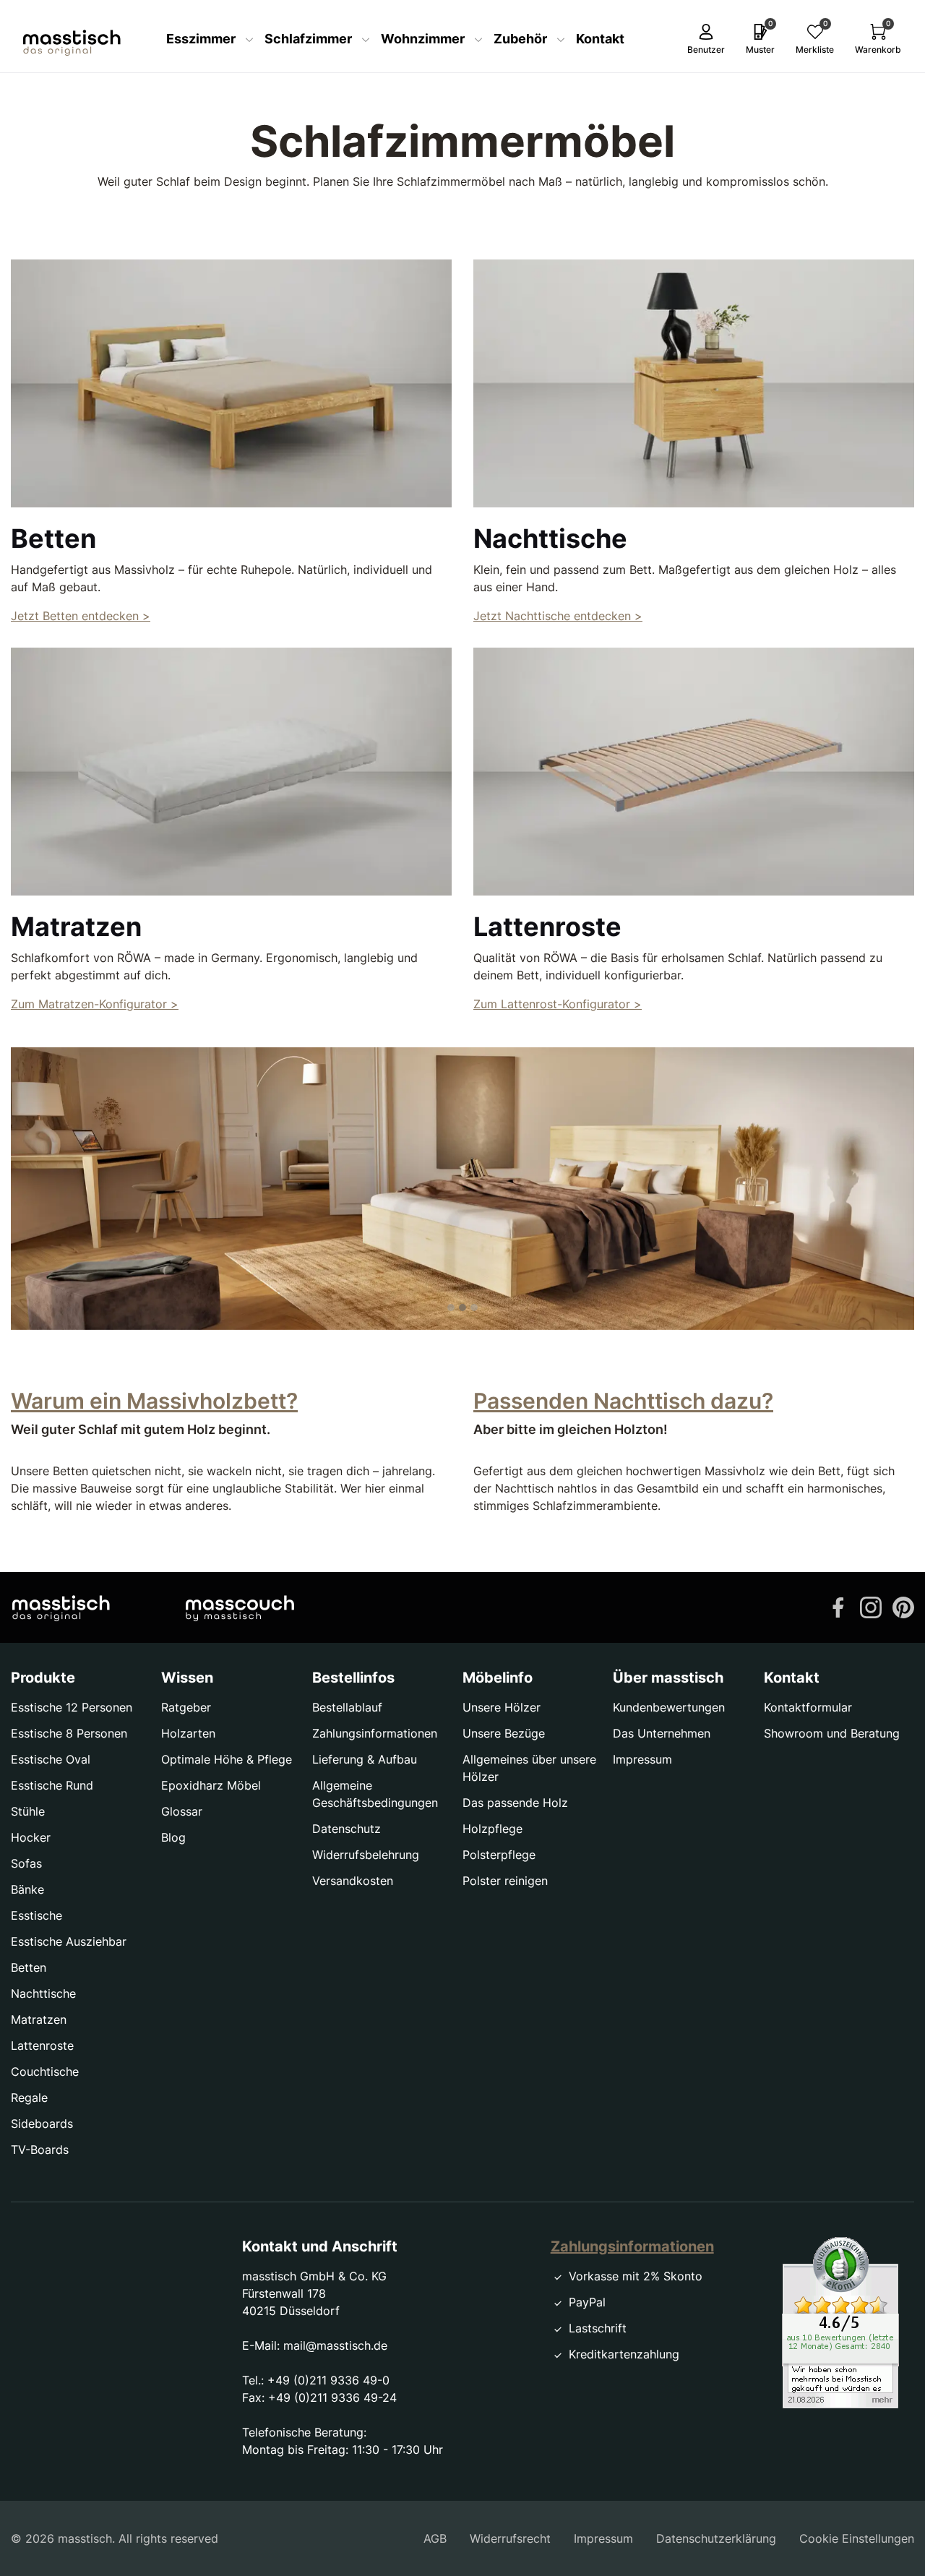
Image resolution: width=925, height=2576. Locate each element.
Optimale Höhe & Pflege (227, 1759)
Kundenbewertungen (669, 1707)
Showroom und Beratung (832, 1733)
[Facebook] (838, 1606)
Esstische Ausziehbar (69, 1941)
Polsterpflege (499, 1855)
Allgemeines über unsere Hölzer (529, 1768)
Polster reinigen (505, 1881)
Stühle (28, 1811)
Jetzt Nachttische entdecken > (558, 616)
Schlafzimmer (310, 39)
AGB (435, 2538)
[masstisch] (61, 1607)
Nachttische (43, 1993)
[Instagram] (871, 1606)
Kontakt (600, 39)
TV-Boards (40, 2150)
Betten (29, 1967)
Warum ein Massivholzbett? (154, 1401)
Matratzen (39, 2019)
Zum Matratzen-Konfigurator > (95, 1004)
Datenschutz (347, 1829)
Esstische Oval (51, 1759)
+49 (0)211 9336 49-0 (328, 2380)
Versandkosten (353, 1881)
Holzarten (188, 1733)
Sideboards (42, 2124)
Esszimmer (202, 39)
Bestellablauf (347, 1707)
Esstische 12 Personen (72, 1707)
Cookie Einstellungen (857, 2538)
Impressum (642, 1759)
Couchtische (45, 2071)
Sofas (26, 1863)
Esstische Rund (52, 1785)
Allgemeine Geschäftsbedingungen (375, 1794)
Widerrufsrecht (510, 2538)
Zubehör (522, 39)
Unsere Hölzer (502, 1707)
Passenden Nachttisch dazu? (623, 1401)
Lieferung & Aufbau (365, 1759)
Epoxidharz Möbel (211, 1785)
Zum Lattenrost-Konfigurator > (558, 1004)
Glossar (182, 1811)
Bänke (27, 1889)
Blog (173, 1837)
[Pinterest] (903, 1606)
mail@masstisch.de (335, 2345)
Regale (29, 2098)
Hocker (31, 1837)
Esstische (36, 1915)
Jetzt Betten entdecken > (81, 616)
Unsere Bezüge (504, 1733)
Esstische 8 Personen (69, 1733)
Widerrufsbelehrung (366, 1855)
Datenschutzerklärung (716, 2538)
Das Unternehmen (662, 1733)
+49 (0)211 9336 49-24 (332, 2397)
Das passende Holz (515, 1803)
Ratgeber (186, 1707)
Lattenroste (42, 2045)
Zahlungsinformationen (375, 1733)
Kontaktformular (808, 1707)
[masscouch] (240, 1607)
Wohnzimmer (424, 39)
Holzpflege (492, 1829)
